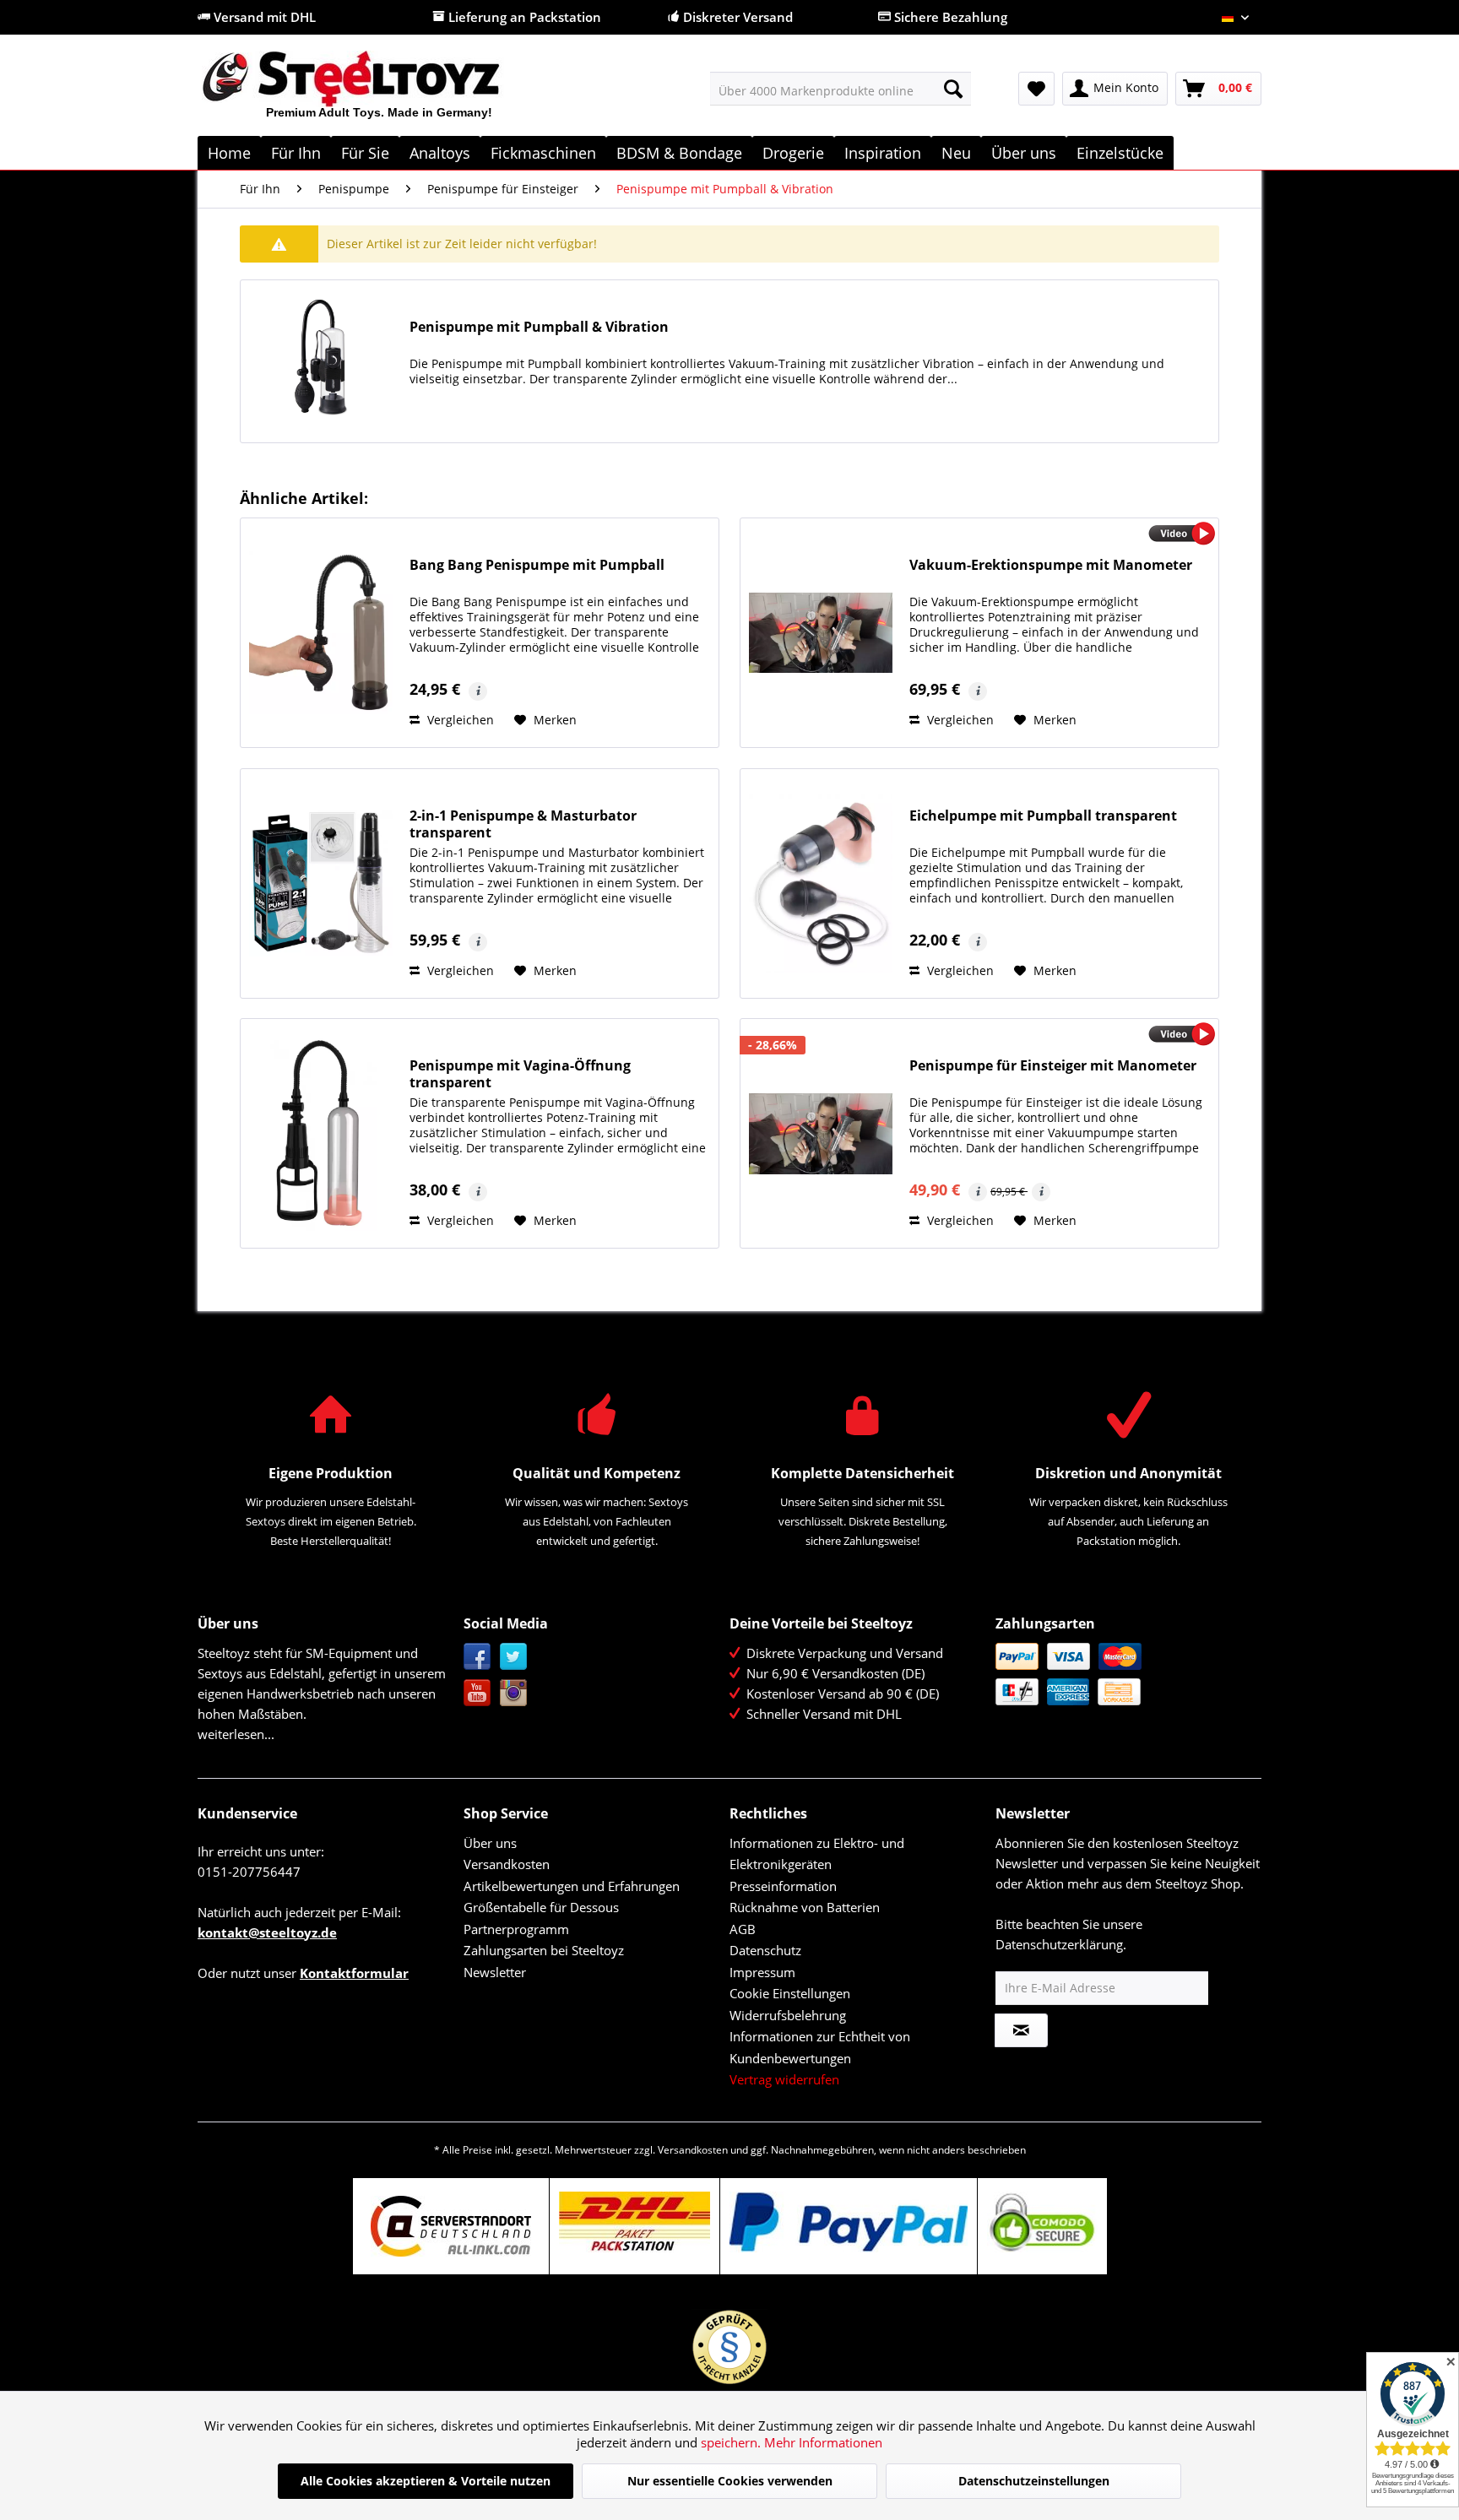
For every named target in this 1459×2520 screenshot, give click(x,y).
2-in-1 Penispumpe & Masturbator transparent (523, 824)
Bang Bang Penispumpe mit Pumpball (537, 565)
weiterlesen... (236, 1734)
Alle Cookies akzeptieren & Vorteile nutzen (426, 2481)
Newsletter (495, 1972)
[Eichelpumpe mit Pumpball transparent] (821, 883)
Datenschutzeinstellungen (1034, 2481)
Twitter (514, 1657)
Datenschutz (765, 1950)
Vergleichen (459, 720)
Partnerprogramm (516, 1929)
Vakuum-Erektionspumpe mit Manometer (1051, 565)
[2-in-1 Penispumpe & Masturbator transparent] (321, 883)
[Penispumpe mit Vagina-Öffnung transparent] (321, 1133)
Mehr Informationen (823, 2442)
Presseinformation (783, 1886)
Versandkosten (507, 1864)
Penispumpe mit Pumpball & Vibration (539, 327)
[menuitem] (841, 89)
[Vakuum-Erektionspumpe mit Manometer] (821, 633)
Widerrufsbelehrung (788, 2015)
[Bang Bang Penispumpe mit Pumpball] (321, 633)
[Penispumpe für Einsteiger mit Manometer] (821, 1133)
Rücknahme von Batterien (805, 1907)
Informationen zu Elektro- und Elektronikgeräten (817, 1854)
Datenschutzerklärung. (1061, 1944)
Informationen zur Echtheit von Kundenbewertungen (820, 2047)
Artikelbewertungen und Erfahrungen (572, 1886)
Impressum (762, 1972)
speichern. (732, 2442)
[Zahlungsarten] (1124, 1674)
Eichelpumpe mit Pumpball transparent (1043, 816)
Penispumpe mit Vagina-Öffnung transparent (520, 1074)
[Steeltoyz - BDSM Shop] (380, 92)
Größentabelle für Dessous (541, 1907)
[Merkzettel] (1036, 89)
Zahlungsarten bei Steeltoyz (544, 1950)
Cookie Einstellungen (790, 1993)
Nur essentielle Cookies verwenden (730, 2481)
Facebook (477, 1657)
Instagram (514, 1693)
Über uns (490, 1843)
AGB (743, 1929)
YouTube (477, 1693)
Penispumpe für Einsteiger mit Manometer (1053, 1066)
